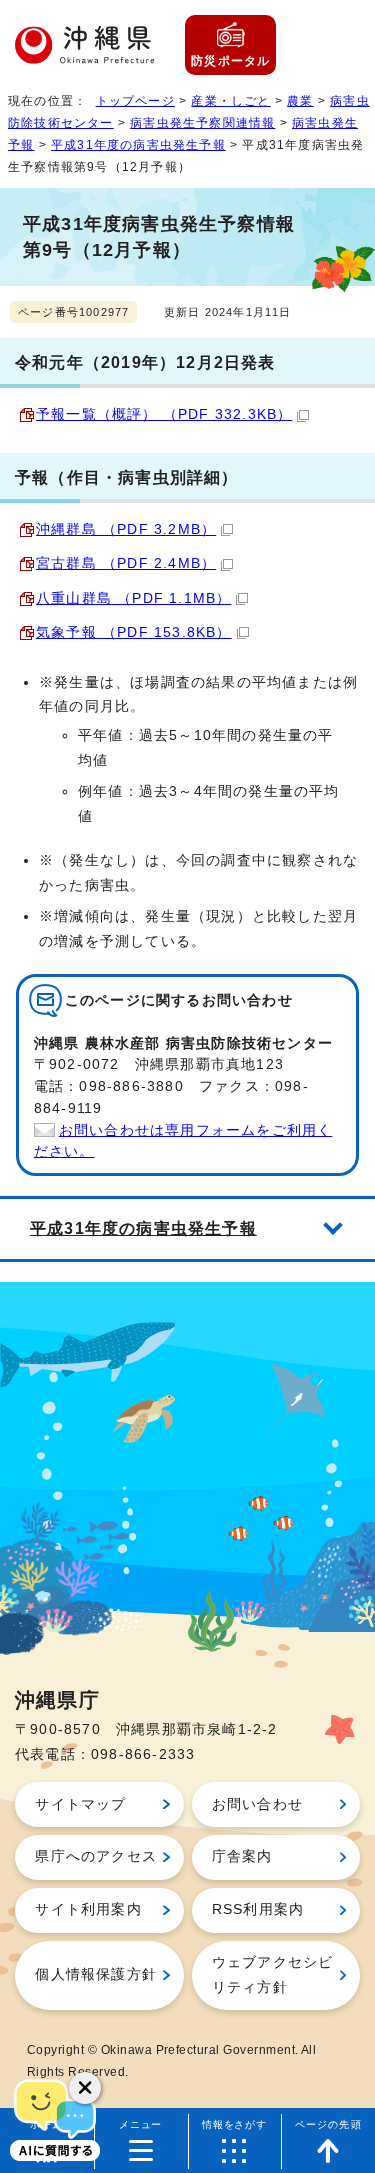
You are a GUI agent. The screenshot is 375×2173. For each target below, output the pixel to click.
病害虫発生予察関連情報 (202, 123)
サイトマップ (80, 1804)
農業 (300, 101)
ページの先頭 (328, 2124)
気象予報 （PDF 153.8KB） (134, 632)
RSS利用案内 (258, 1909)
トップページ (135, 101)
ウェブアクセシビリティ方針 (273, 1974)
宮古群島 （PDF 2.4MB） (126, 563)
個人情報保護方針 (96, 1974)
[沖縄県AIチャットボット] (55, 2118)
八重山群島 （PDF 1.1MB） (133, 598)
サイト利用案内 (88, 1909)
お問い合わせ (257, 1804)
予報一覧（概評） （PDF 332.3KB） (164, 414)
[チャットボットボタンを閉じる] (85, 2088)
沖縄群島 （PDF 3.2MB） (126, 529)
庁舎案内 (242, 1856)
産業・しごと (230, 101)
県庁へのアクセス (96, 1856)
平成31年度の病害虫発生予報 (138, 145)
